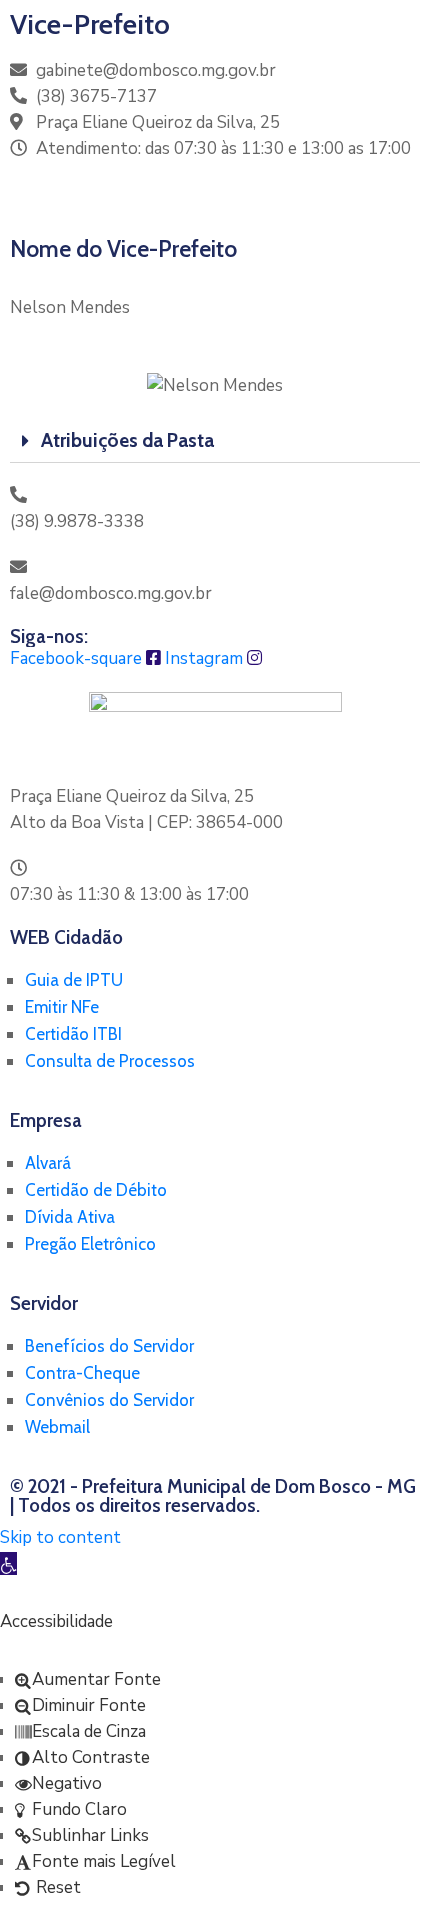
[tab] (215, 441)
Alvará (48, 1163)
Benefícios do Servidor (109, 1346)
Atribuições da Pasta (127, 440)
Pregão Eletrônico (90, 1244)
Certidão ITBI (73, 1034)
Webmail (57, 1427)
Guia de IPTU (74, 980)
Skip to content (60, 1537)
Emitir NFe (62, 1007)
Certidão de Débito (96, 1190)
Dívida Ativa (70, 1217)
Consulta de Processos (110, 1061)
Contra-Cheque (82, 1373)
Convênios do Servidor (109, 1400)
